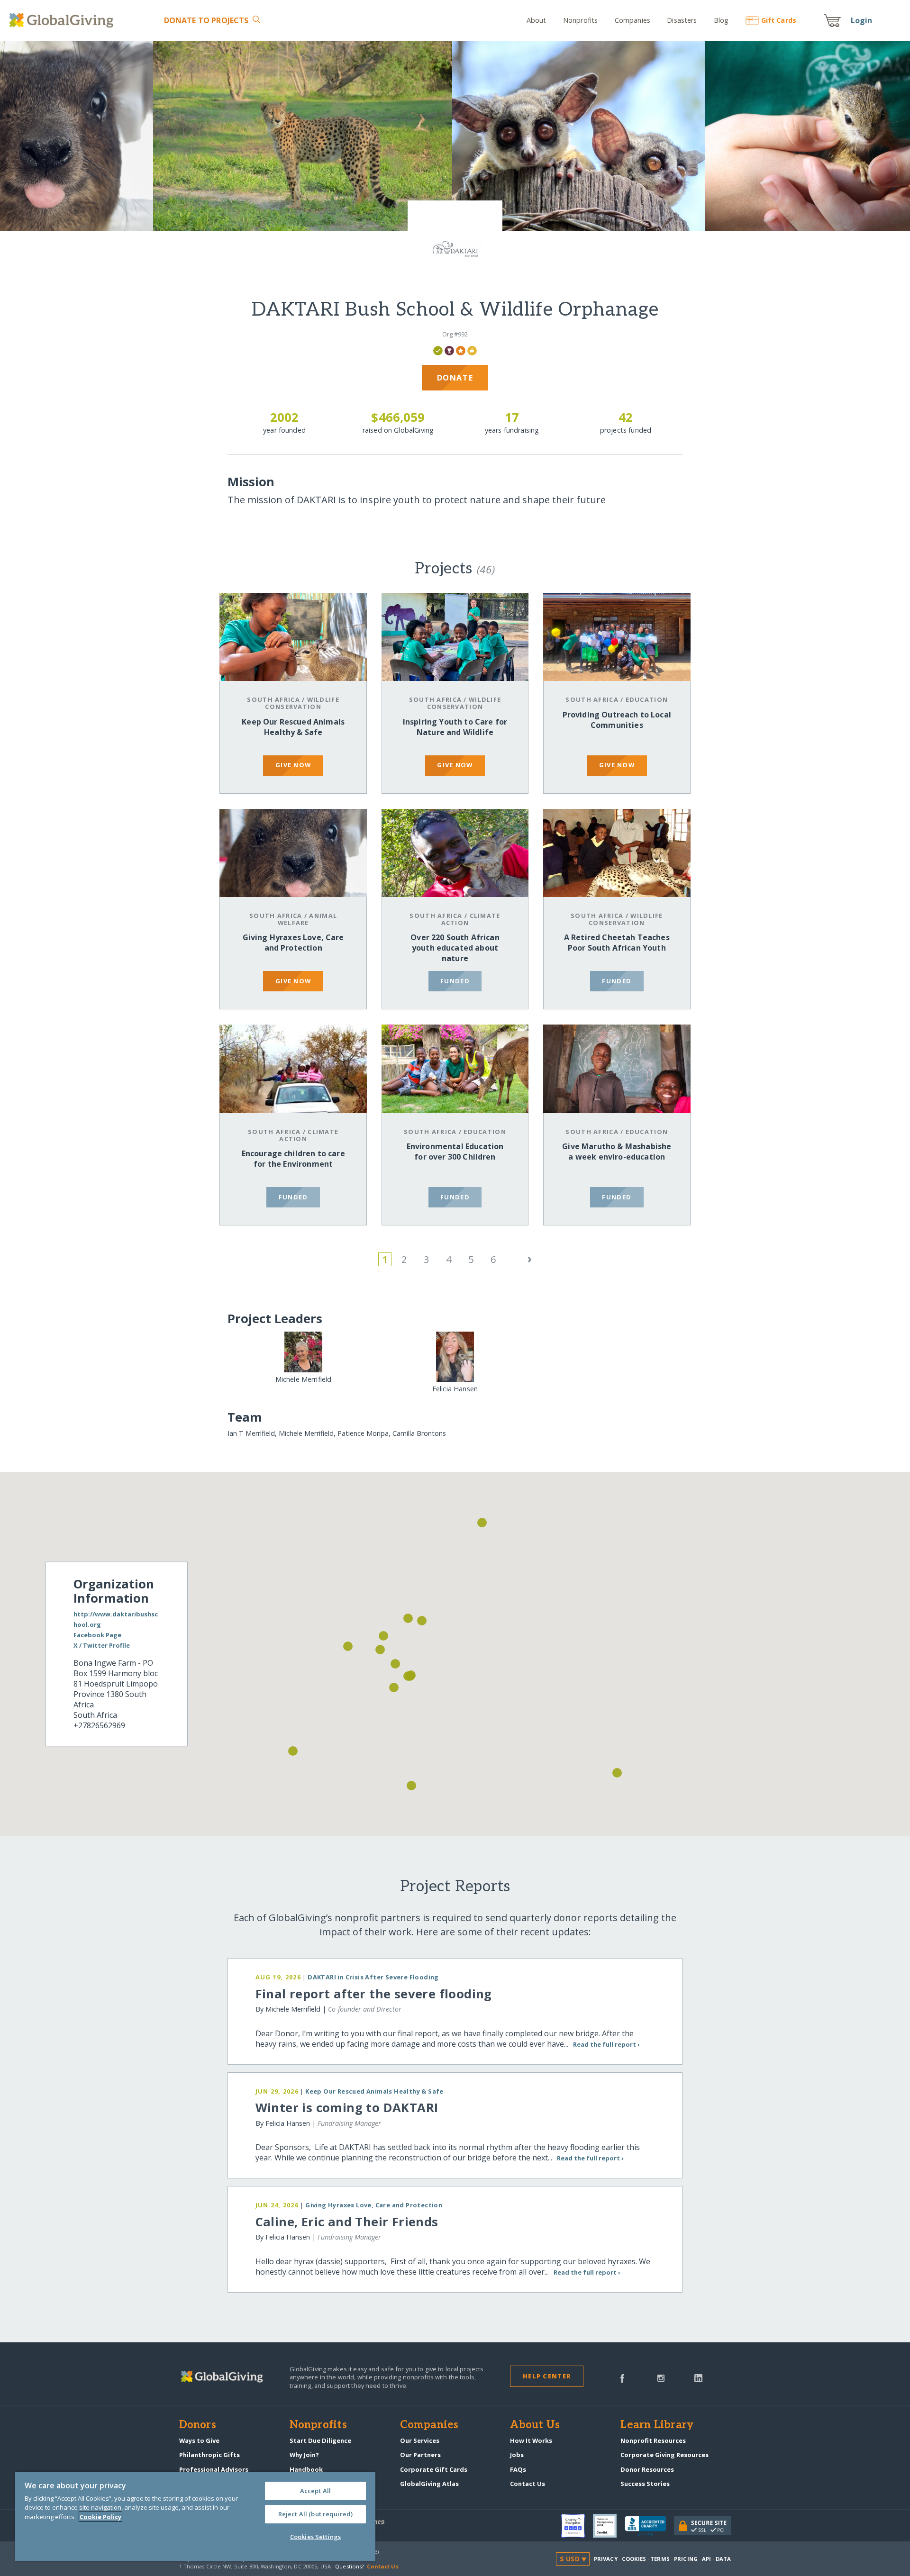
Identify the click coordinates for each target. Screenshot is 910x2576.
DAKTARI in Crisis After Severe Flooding (373, 1977)
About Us (535, 2425)
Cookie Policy (100, 2517)
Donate (206, 20)
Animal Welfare (307, 919)
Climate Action (471, 919)
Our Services (420, 2440)
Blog (721, 20)
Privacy (606, 2559)
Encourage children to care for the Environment (293, 1159)
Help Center (547, 2376)
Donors (198, 2425)
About (537, 20)
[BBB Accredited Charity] (649, 2526)
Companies (632, 20)
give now (293, 765)
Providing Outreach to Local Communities (617, 720)
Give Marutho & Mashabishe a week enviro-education (617, 1152)
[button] (380, 1650)
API (706, 2559)
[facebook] (622, 2377)
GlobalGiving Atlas (429, 2484)
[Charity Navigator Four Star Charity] (577, 2526)
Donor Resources (647, 2469)
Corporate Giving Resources (664, 2455)
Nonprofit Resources (653, 2440)
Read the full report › (606, 2044)
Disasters (682, 20)
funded (455, 981)
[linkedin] (698, 2377)
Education (647, 699)
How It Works (531, 2440)
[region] (195, 2516)
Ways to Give (199, 2440)
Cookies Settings (315, 2537)
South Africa (273, 699)
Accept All (315, 2491)
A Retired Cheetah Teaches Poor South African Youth (617, 943)
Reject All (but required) (315, 2514)
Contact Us (528, 2484)
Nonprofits (580, 20)
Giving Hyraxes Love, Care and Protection (293, 943)
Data (723, 2559)
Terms (660, 2559)
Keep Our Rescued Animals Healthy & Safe (293, 727)
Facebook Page (97, 1635)
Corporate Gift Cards (434, 2469)
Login (862, 20)
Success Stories (645, 2484)
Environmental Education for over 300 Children (455, 1152)
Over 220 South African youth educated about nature (455, 948)
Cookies (634, 2559)
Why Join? (304, 2455)
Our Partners (420, 2455)
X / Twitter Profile (102, 1645)
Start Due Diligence (320, 2440)
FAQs (518, 2469)
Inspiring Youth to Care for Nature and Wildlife (455, 727)
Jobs (517, 2455)
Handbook (306, 2469)
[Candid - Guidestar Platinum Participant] (609, 2526)
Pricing (686, 2559)
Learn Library (657, 2425)
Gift (779, 20)
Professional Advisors (214, 2469)
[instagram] (661, 2377)
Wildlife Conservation (302, 703)
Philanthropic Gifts (209, 2455)
